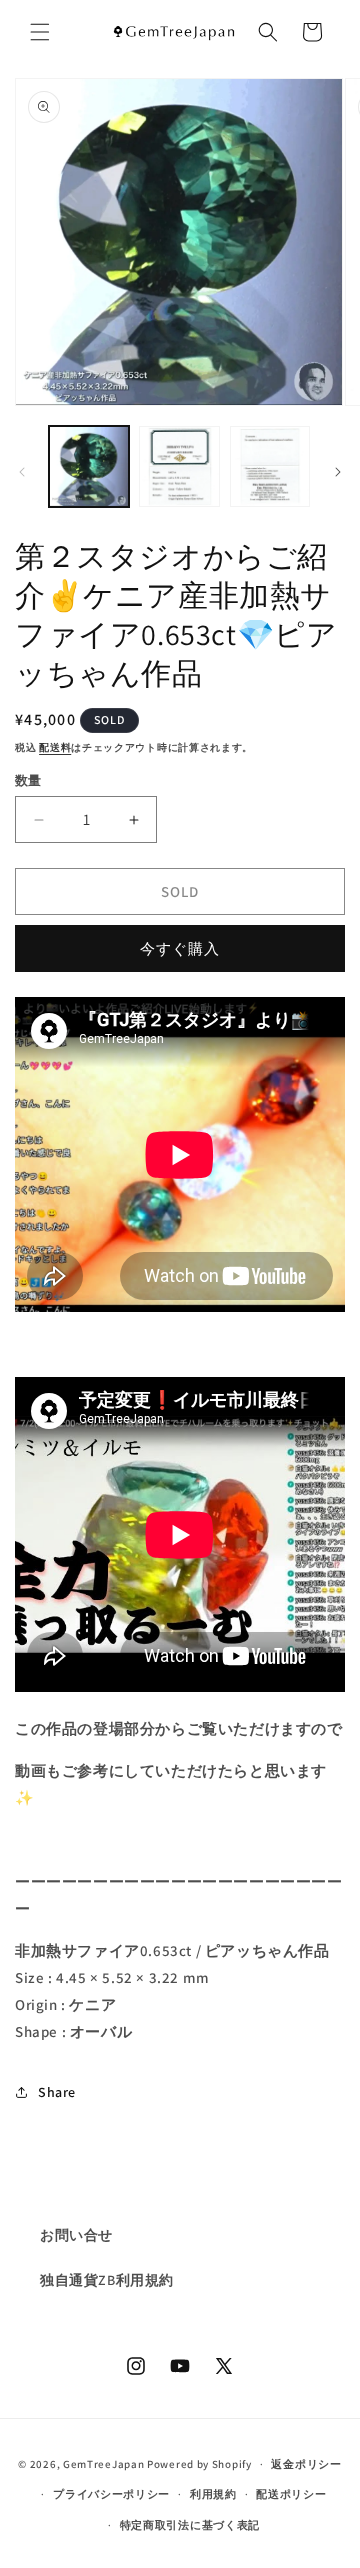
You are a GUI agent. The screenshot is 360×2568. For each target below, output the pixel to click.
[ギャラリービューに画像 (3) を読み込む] (270, 466)
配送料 (55, 747)
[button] (40, 32)
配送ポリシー (291, 2494)
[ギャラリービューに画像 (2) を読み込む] (179, 466)
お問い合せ (76, 2235)
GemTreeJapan (103, 2464)
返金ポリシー (306, 2464)
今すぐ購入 (180, 948)
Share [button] (57, 2092)
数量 (28, 780)
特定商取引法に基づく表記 (190, 2525)
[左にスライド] (22, 472)
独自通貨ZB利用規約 (107, 2280)
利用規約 (213, 2494)
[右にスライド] (338, 472)
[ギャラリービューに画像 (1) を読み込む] (89, 466)
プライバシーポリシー (111, 2494)
